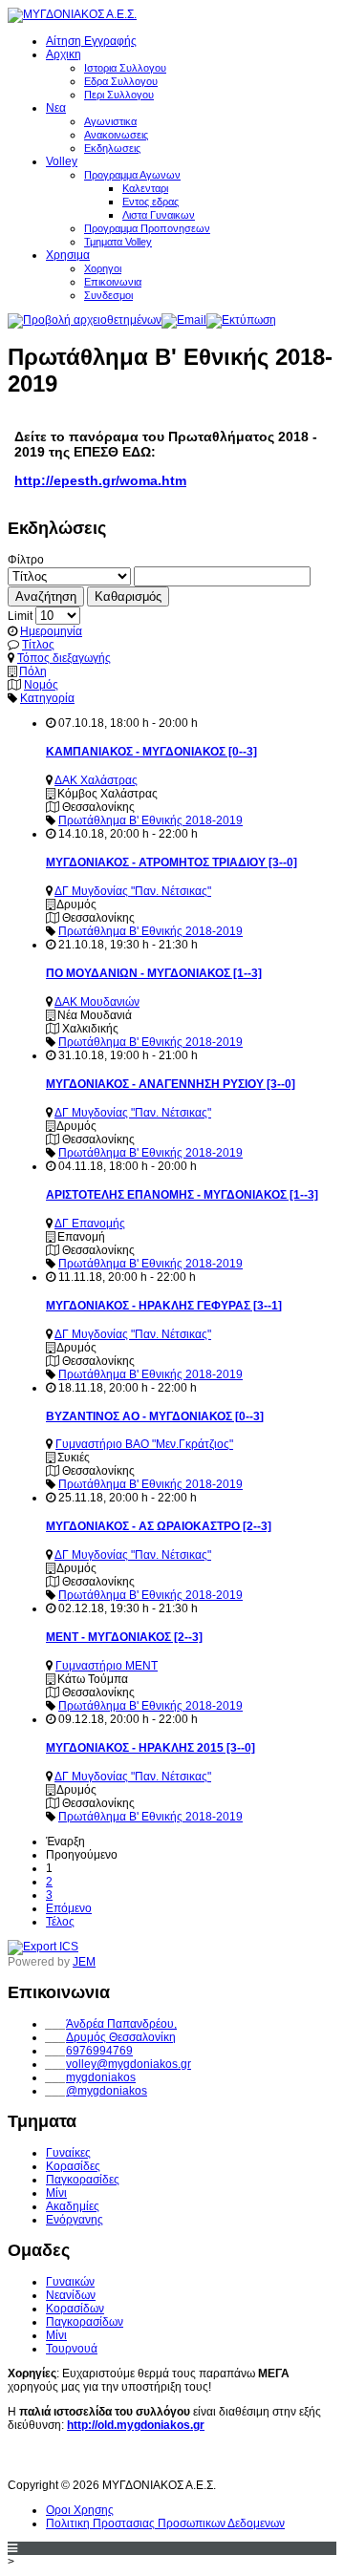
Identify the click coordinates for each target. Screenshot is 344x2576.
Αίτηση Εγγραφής (91, 41)
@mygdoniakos (107, 2091)
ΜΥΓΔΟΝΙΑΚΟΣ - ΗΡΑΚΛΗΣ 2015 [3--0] (150, 1748)
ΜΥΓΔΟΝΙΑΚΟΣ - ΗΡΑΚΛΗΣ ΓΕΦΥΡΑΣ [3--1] (164, 1306)
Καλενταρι (145, 188)
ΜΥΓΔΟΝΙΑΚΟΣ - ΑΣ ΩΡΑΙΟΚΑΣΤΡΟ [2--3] (159, 1526)
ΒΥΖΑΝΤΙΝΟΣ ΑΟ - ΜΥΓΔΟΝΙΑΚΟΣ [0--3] (155, 1416)
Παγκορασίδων (85, 2322)
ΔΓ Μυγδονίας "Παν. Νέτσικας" (133, 891)
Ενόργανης (75, 2220)
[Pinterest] (130, 2459)
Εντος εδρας (150, 202)
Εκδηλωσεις (112, 148)
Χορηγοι (103, 268)
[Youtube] (59, 2459)
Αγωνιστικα (110, 121)
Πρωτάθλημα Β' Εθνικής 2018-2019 (150, 820)
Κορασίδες (73, 2166)
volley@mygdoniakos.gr (129, 2064)
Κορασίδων (75, 2309)
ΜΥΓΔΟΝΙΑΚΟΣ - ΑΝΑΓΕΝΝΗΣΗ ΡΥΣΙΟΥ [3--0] (171, 1084)
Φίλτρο (26, 560)
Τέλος (60, 1922)
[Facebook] (24, 2459)
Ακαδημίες (73, 2206)
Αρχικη (64, 54)
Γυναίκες (68, 2153)
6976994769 (99, 2051)
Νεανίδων (71, 2295)
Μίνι (56, 2193)
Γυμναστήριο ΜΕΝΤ (107, 1666)
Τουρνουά (72, 2349)
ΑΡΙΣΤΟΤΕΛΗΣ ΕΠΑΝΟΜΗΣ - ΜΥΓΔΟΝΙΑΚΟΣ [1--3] (182, 1195)
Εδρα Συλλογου (121, 81)
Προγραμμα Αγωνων (132, 175)
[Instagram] (95, 2459)
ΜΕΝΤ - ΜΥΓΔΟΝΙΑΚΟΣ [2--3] (124, 1637)
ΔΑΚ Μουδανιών (97, 1002)
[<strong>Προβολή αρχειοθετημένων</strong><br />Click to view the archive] (85, 320)
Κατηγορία (47, 698)
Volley (62, 161)
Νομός (41, 685)
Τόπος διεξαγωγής (64, 658)
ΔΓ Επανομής (90, 1224)
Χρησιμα (68, 255)
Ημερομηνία (51, 631)
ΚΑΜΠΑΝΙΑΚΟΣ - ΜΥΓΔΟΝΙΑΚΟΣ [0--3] (151, 752)
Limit (20, 616)
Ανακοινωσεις (116, 135)
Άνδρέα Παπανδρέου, (121, 2024)
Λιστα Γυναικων (159, 215)
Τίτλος (38, 645)
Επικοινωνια (113, 282)
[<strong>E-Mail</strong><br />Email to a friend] (184, 320)
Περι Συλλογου (119, 95)
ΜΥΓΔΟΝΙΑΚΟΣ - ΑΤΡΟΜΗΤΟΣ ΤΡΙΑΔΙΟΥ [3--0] (172, 862)
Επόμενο (69, 1908)
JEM (84, 1962)
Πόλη (33, 671)
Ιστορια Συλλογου (125, 68)
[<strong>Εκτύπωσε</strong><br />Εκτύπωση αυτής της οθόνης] (241, 320)
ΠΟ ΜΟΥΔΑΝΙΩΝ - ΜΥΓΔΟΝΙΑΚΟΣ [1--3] (154, 973)
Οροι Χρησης (80, 2510)
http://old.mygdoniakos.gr (136, 2425)
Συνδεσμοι (108, 295)
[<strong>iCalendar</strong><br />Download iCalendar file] (43, 1947)
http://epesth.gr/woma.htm (100, 480)
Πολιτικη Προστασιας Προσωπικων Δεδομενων (165, 2523)
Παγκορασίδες (83, 2180)
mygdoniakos (101, 2077)
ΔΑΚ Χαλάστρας (96, 780)
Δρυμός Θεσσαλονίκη (121, 2037)
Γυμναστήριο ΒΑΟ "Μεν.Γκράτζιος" (144, 1444)
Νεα (56, 108)
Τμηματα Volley (118, 242)
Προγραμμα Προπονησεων (147, 228)
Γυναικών (70, 2282)
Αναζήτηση (46, 596)
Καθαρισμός (128, 596)
